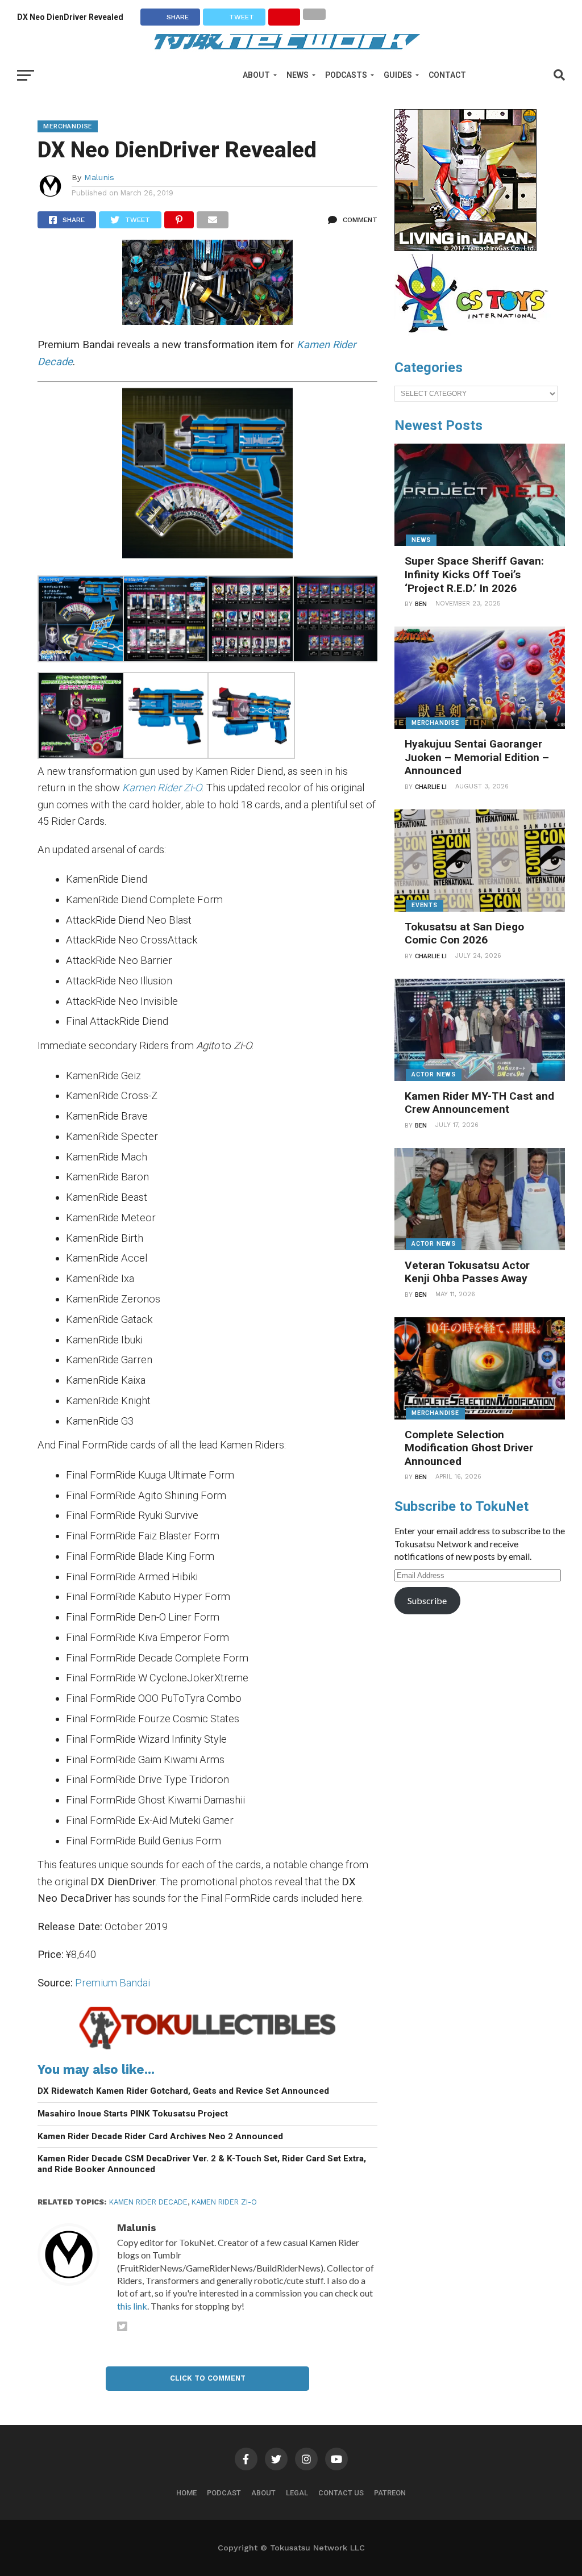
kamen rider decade (148, 2202)
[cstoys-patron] (475, 339)
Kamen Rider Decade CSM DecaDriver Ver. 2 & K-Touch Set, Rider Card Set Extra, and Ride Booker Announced (202, 2164)
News (298, 75)
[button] (80, 621)
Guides (398, 75)
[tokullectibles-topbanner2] (207, 2049)
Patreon (390, 2493)
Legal (297, 2493)
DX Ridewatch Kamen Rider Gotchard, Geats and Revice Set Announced (183, 2091)
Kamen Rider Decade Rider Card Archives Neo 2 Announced (160, 2136)
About (256, 75)
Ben (421, 604)
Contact (447, 75)
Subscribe (427, 1600)
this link (132, 2306)
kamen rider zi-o (224, 2202)
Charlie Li (431, 787)
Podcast (224, 2493)
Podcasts (346, 75)
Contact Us (341, 2493)
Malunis (99, 177)
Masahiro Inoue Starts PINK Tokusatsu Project (133, 2114)
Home (186, 2493)
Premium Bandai (113, 1983)
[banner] (465, 248)
